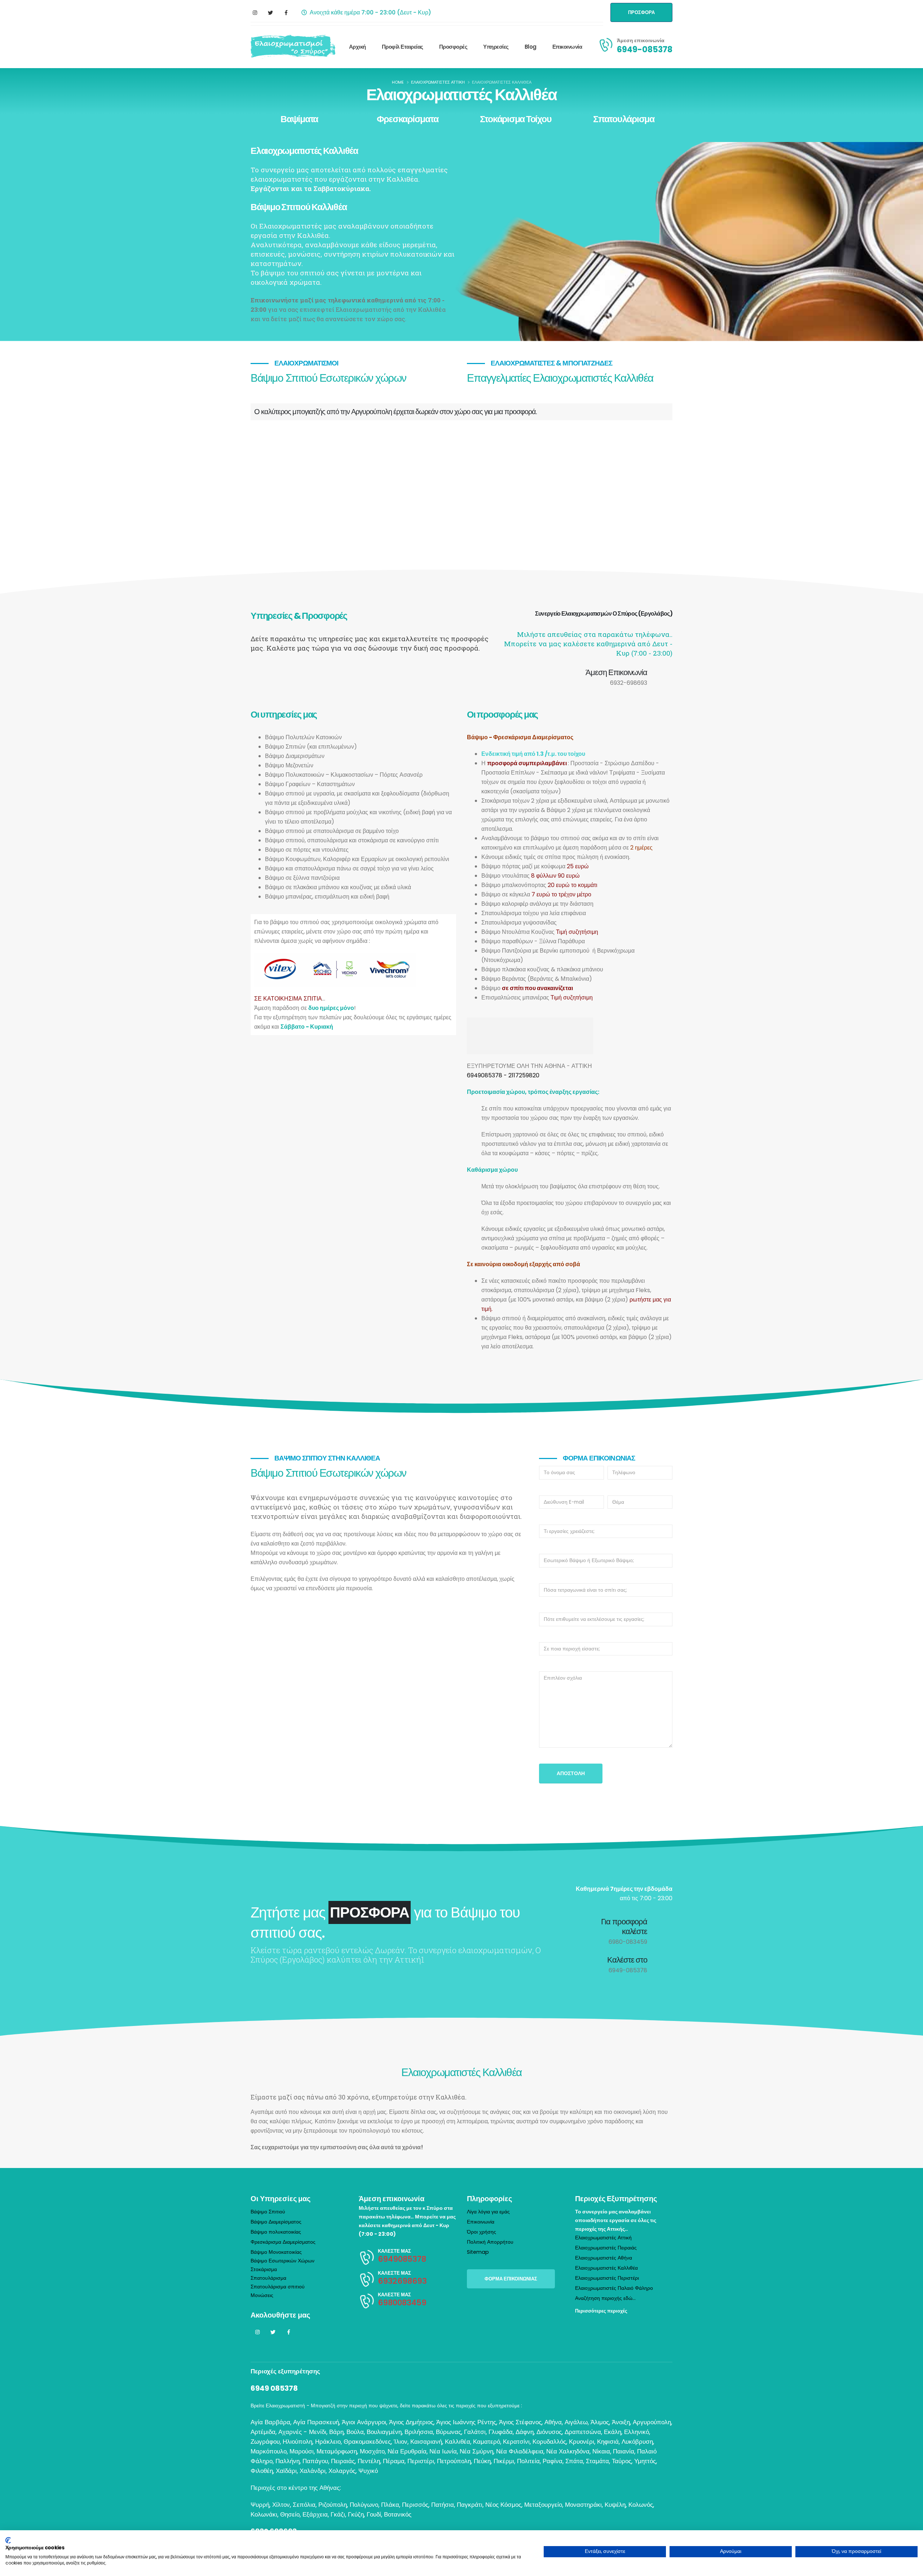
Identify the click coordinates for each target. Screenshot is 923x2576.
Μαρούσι (302, 2451)
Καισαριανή (426, 2442)
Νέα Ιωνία (443, 2451)
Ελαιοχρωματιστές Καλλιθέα (606, 2268)
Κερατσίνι (516, 2442)
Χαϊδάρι (286, 2471)
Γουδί (374, 2514)
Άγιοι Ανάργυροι (364, 2422)
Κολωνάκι (264, 2514)
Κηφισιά (608, 2442)
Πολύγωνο (364, 2505)
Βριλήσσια (419, 2432)
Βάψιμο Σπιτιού (268, 2212)
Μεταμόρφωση (337, 2451)
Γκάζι (338, 2514)
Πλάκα (390, 2505)
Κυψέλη (615, 2505)
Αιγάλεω (576, 2422)
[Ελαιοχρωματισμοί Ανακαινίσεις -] (293, 47)
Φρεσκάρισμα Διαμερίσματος (283, 2242)
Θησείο (290, 2514)
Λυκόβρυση (637, 2442)
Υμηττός (645, 2461)
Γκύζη (356, 2514)
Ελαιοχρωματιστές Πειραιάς (606, 2248)
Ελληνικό (637, 2432)
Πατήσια (443, 2505)
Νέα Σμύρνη (476, 2451)
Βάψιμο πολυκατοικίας (276, 2232)
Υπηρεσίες (496, 47)
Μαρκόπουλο (269, 2451)
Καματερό (487, 2442)
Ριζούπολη (333, 2505)
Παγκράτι (470, 2505)
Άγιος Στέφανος (520, 2422)
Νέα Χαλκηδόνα (568, 2451)
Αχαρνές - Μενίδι (302, 2432)
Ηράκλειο (328, 2442)
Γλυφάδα (501, 2432)
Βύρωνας (449, 2432)
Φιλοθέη (262, 2471)
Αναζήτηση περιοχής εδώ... (605, 2298)
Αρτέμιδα (263, 2432)
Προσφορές (453, 47)
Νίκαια (601, 2451)
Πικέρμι (504, 2461)
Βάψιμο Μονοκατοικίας (276, 2252)
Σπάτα (574, 2461)
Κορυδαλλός (549, 2442)
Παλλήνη (288, 2461)
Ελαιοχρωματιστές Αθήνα (604, 2258)
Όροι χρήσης (482, 2232)
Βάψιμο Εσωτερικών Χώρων (282, 2261)
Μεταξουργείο (543, 2505)
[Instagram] (255, 13)
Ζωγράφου (265, 2442)
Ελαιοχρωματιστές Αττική (603, 2238)
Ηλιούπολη (297, 2442)
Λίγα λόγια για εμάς (488, 2212)
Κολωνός (641, 2505)
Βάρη (336, 2432)
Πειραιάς (343, 2461)
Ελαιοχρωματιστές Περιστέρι (607, 2278)
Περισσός (415, 2505)
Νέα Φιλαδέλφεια (520, 2451)
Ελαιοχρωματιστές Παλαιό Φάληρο (614, 2288)
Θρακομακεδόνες (367, 2442)
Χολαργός (342, 2471)
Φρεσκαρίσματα (408, 119)
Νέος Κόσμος (503, 2505)
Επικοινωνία (567, 47)
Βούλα (355, 2432)
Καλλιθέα (458, 2442)
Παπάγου (315, 2461)
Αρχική (357, 47)
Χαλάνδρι (313, 2471)
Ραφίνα (553, 2461)
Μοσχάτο (372, 2451)
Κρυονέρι (582, 2442)
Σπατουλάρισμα (624, 119)
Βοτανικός (398, 2514)
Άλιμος (600, 2422)
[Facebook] (286, 13)
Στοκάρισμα (264, 2269)
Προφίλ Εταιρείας (403, 47)
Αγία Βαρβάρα (270, 2422)
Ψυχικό (368, 2471)
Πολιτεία (528, 2461)
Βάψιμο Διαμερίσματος (276, 2222)
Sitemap (478, 2252)
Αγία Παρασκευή (316, 2422)
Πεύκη (482, 2461)
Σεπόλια (304, 2505)
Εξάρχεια (315, 2514)
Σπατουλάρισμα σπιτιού (278, 2287)
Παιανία (624, 2451)
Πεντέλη (369, 2461)
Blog (531, 47)
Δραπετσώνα (583, 2432)
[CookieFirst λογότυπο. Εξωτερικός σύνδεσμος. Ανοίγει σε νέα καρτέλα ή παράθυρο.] (8, 2540)
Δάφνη (525, 2432)
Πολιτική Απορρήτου (490, 2242)
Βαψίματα (299, 119)
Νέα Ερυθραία (407, 2451)
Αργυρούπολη (652, 2422)
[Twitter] (270, 13)
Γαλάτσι (475, 2432)
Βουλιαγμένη (384, 2432)
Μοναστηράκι (583, 2505)
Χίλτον (281, 2505)
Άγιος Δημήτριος (411, 2422)
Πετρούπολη (454, 2461)
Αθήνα (553, 2422)
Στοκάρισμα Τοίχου (516, 119)
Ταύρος (622, 2461)
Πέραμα (394, 2461)
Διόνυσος (549, 2432)
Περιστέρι (421, 2461)
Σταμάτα (597, 2461)
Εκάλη (613, 2432)
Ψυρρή (260, 2505)
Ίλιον (401, 2442)
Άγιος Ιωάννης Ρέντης (466, 2422)
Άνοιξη (621, 2422)
